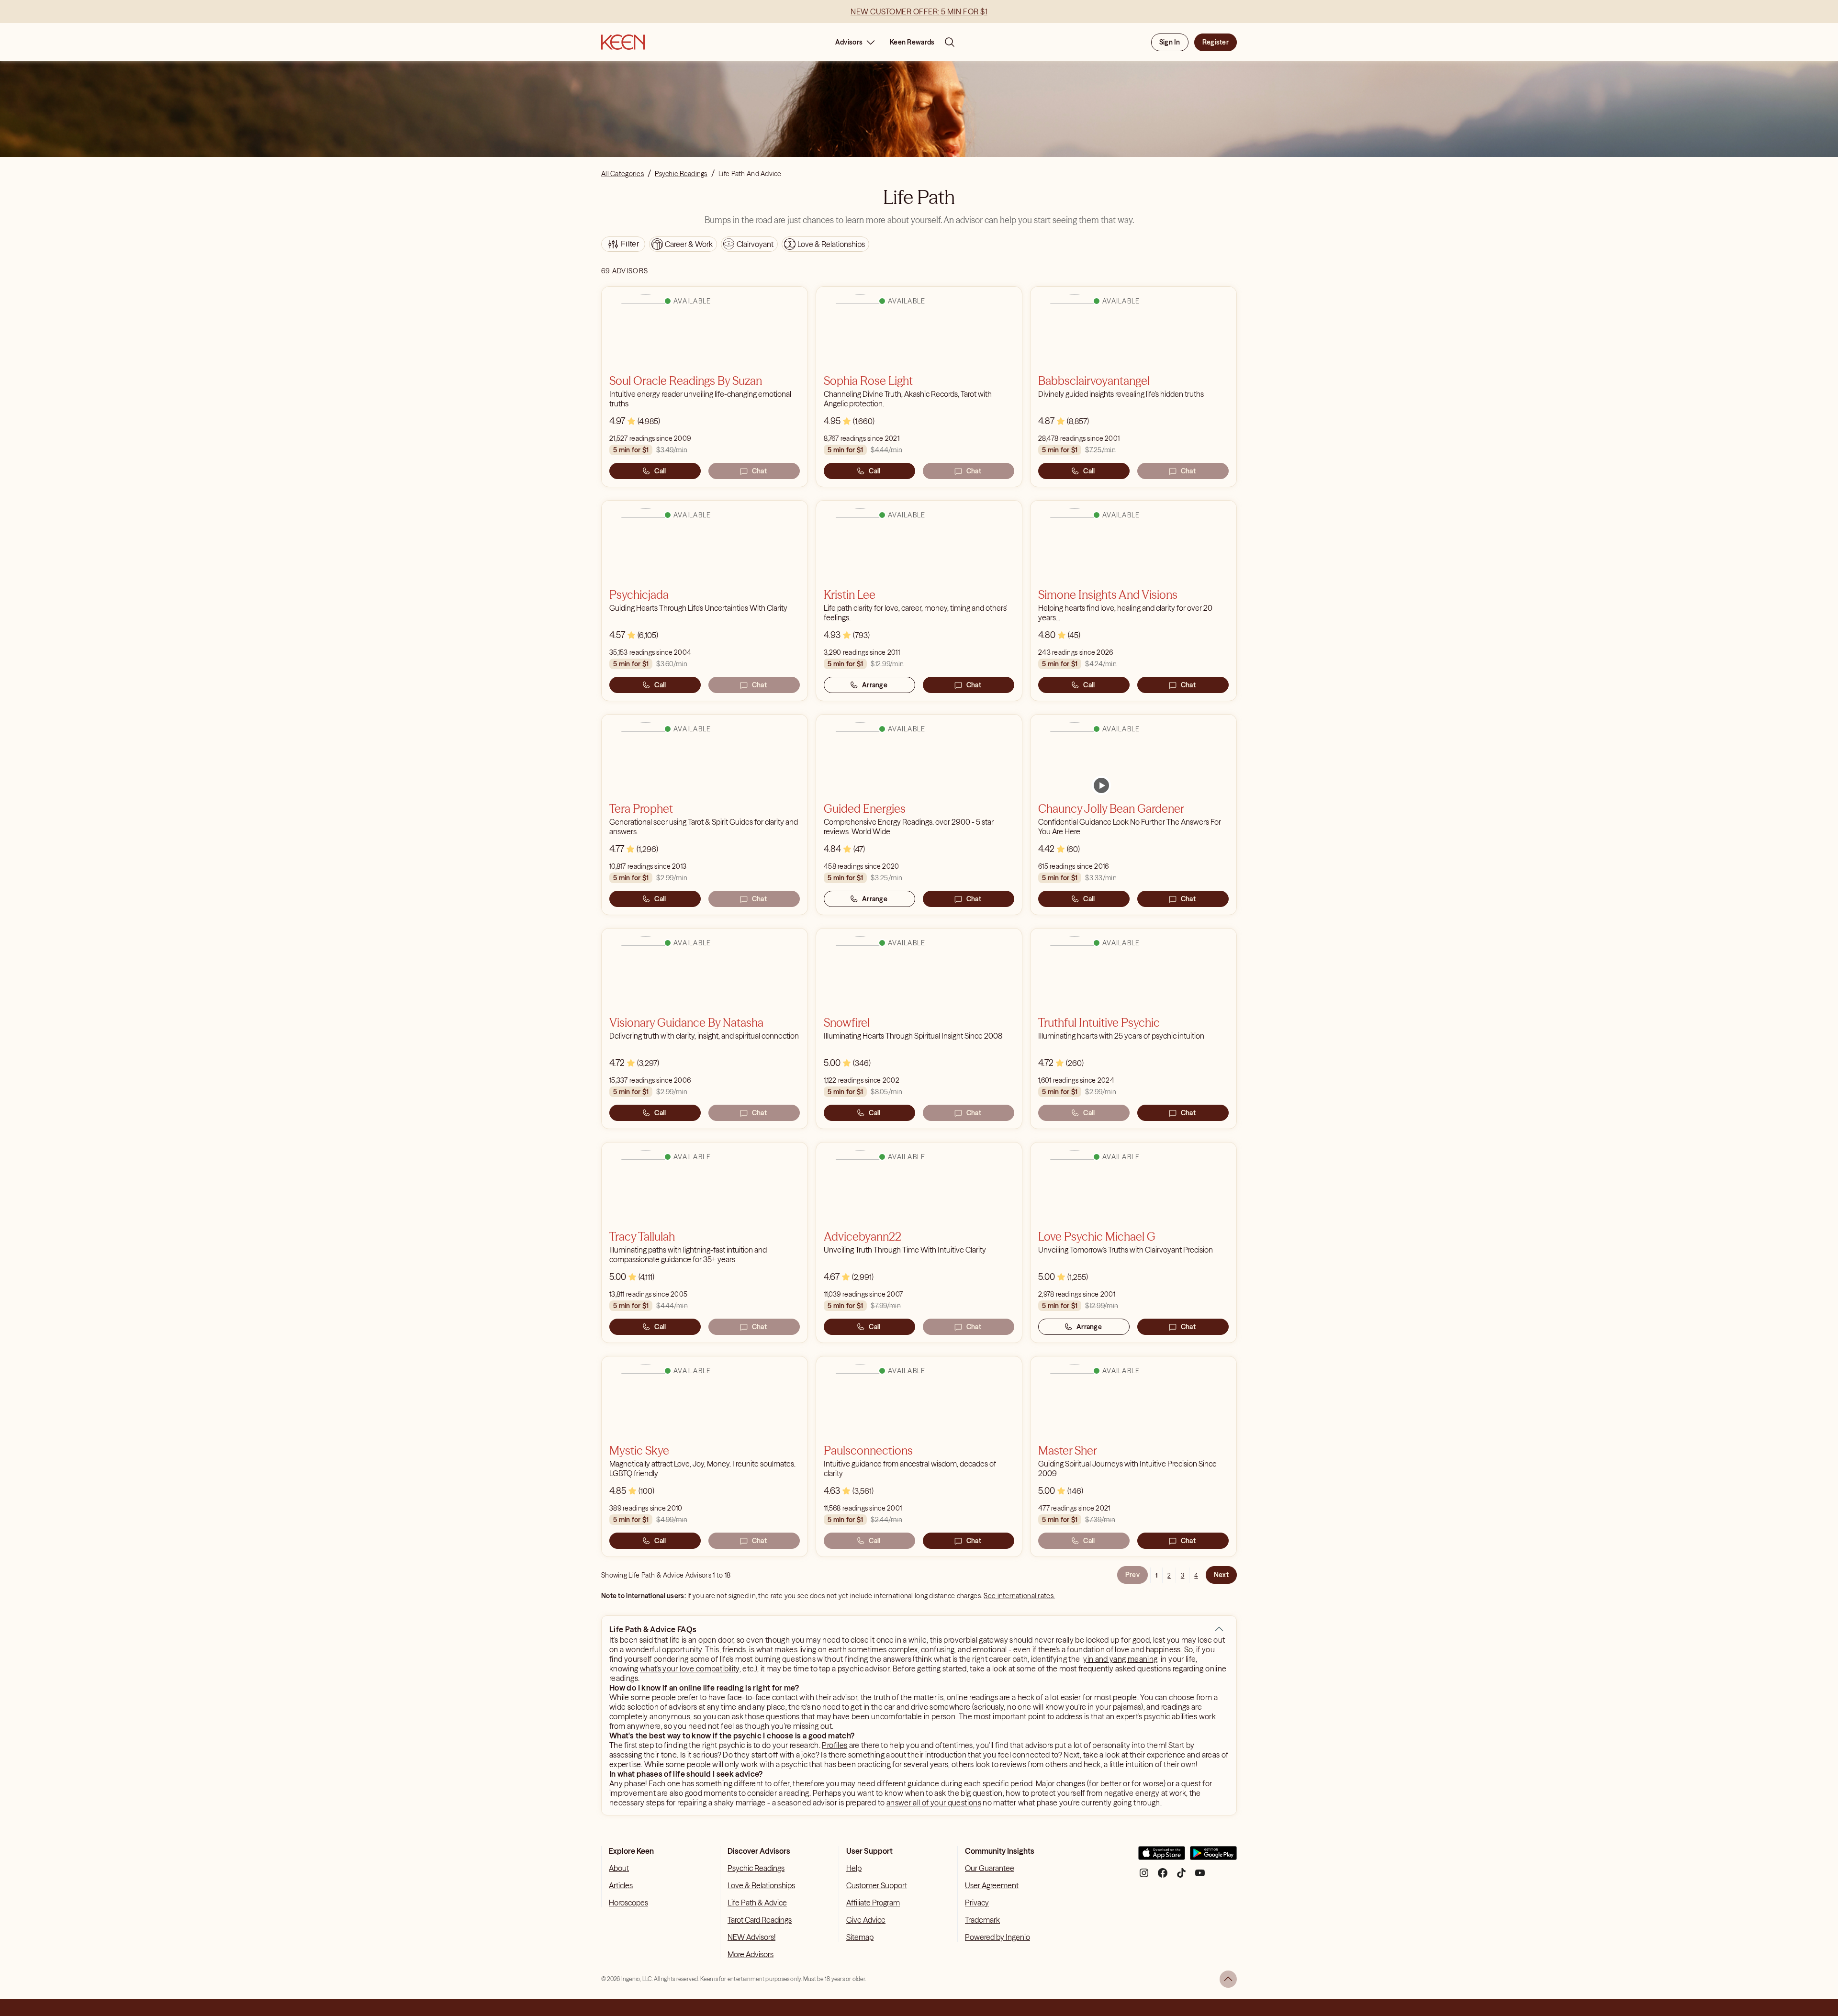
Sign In (1170, 42)
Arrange (875, 685)
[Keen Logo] (623, 42)
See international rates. (1019, 1596)
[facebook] (1163, 1876)
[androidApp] (1213, 1857)
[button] (1219, 1629)
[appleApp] (1162, 1857)
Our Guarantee (990, 1868)
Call (660, 471)
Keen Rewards (912, 42)
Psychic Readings (756, 1868)
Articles (621, 1885)
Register (1216, 42)
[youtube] (1200, 1876)
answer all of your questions (934, 1803)
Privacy (977, 1903)
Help (854, 1868)
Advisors (849, 42)
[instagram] (1144, 1876)
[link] (1101, 785)
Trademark (982, 1920)
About (619, 1868)
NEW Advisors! (751, 1937)
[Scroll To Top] (1228, 1979)
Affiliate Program (873, 1903)
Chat (759, 471)
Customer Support (877, 1885)
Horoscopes (628, 1903)
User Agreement (992, 1885)
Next (1221, 1575)
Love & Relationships (761, 1885)
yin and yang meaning (1120, 1659)
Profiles (835, 1745)
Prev (1132, 1575)
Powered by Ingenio (997, 1937)
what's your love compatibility (690, 1669)
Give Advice (866, 1920)
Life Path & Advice (757, 1903)
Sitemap (860, 1937)
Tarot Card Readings (760, 1920)
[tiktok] (1181, 1876)
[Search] (950, 42)
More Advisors (751, 1954)
